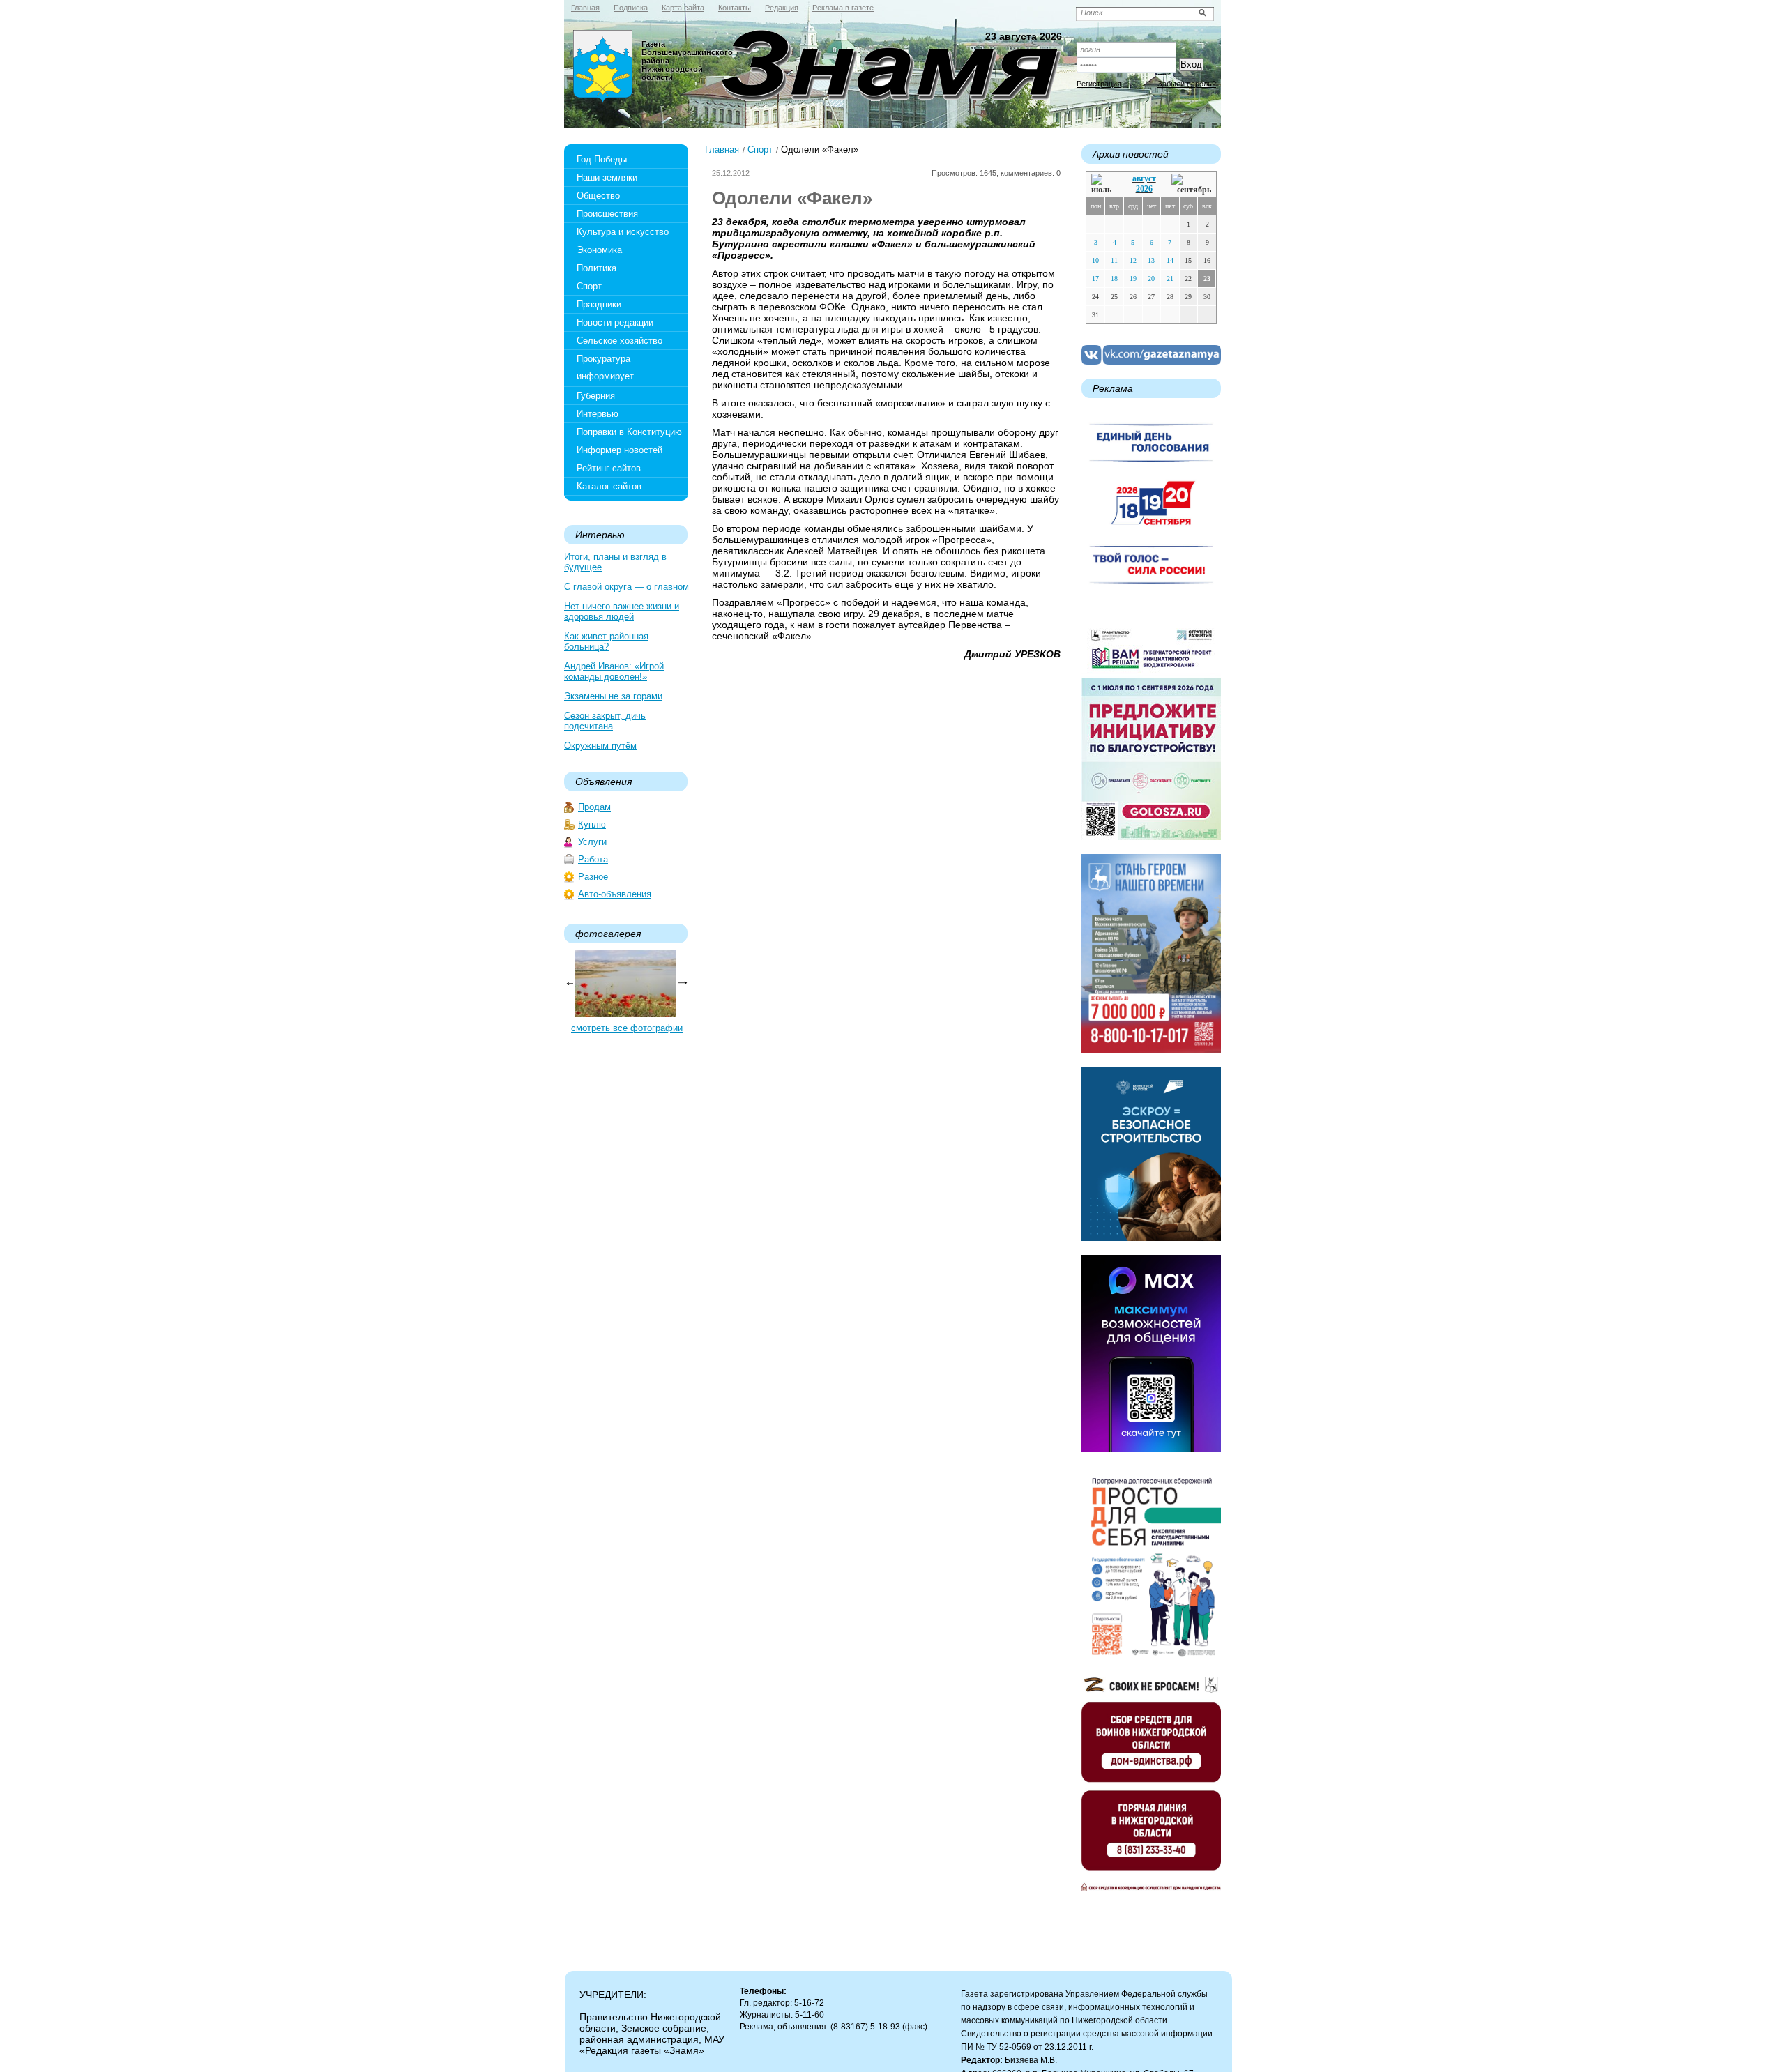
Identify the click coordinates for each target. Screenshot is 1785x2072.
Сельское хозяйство (620, 341)
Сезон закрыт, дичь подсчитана (605, 721)
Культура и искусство (623, 232)
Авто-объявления (615, 894)
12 (1133, 260)
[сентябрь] (1191, 184)
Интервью (598, 414)
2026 (1144, 189)
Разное (593, 877)
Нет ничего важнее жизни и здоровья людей (622, 611)
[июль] (1104, 184)
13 (1151, 260)
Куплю (592, 824)
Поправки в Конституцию (629, 432)
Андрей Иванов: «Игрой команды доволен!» (614, 671)
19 (1133, 279)
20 (1151, 279)
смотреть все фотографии (627, 1028)
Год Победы (602, 159)
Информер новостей (620, 450)
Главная (722, 150)
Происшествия (607, 214)
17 (1095, 279)
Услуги (592, 842)
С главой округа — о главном (626, 587)
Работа (593, 859)
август (1144, 178)
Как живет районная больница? (606, 641)
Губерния (596, 396)
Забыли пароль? (1187, 84)
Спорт (589, 286)
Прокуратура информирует (605, 367)
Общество (598, 196)
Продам (594, 807)
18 (1114, 279)
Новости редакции (615, 322)
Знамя (603, 67)
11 (1114, 260)
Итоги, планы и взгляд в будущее (615, 562)
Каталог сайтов (609, 486)
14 (1170, 260)
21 (1170, 279)
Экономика (599, 250)
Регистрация (1099, 84)
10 (1095, 260)
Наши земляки (607, 177)
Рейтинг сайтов (609, 468)
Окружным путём (600, 746)
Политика (597, 268)
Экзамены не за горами (613, 696)
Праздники (599, 304)
